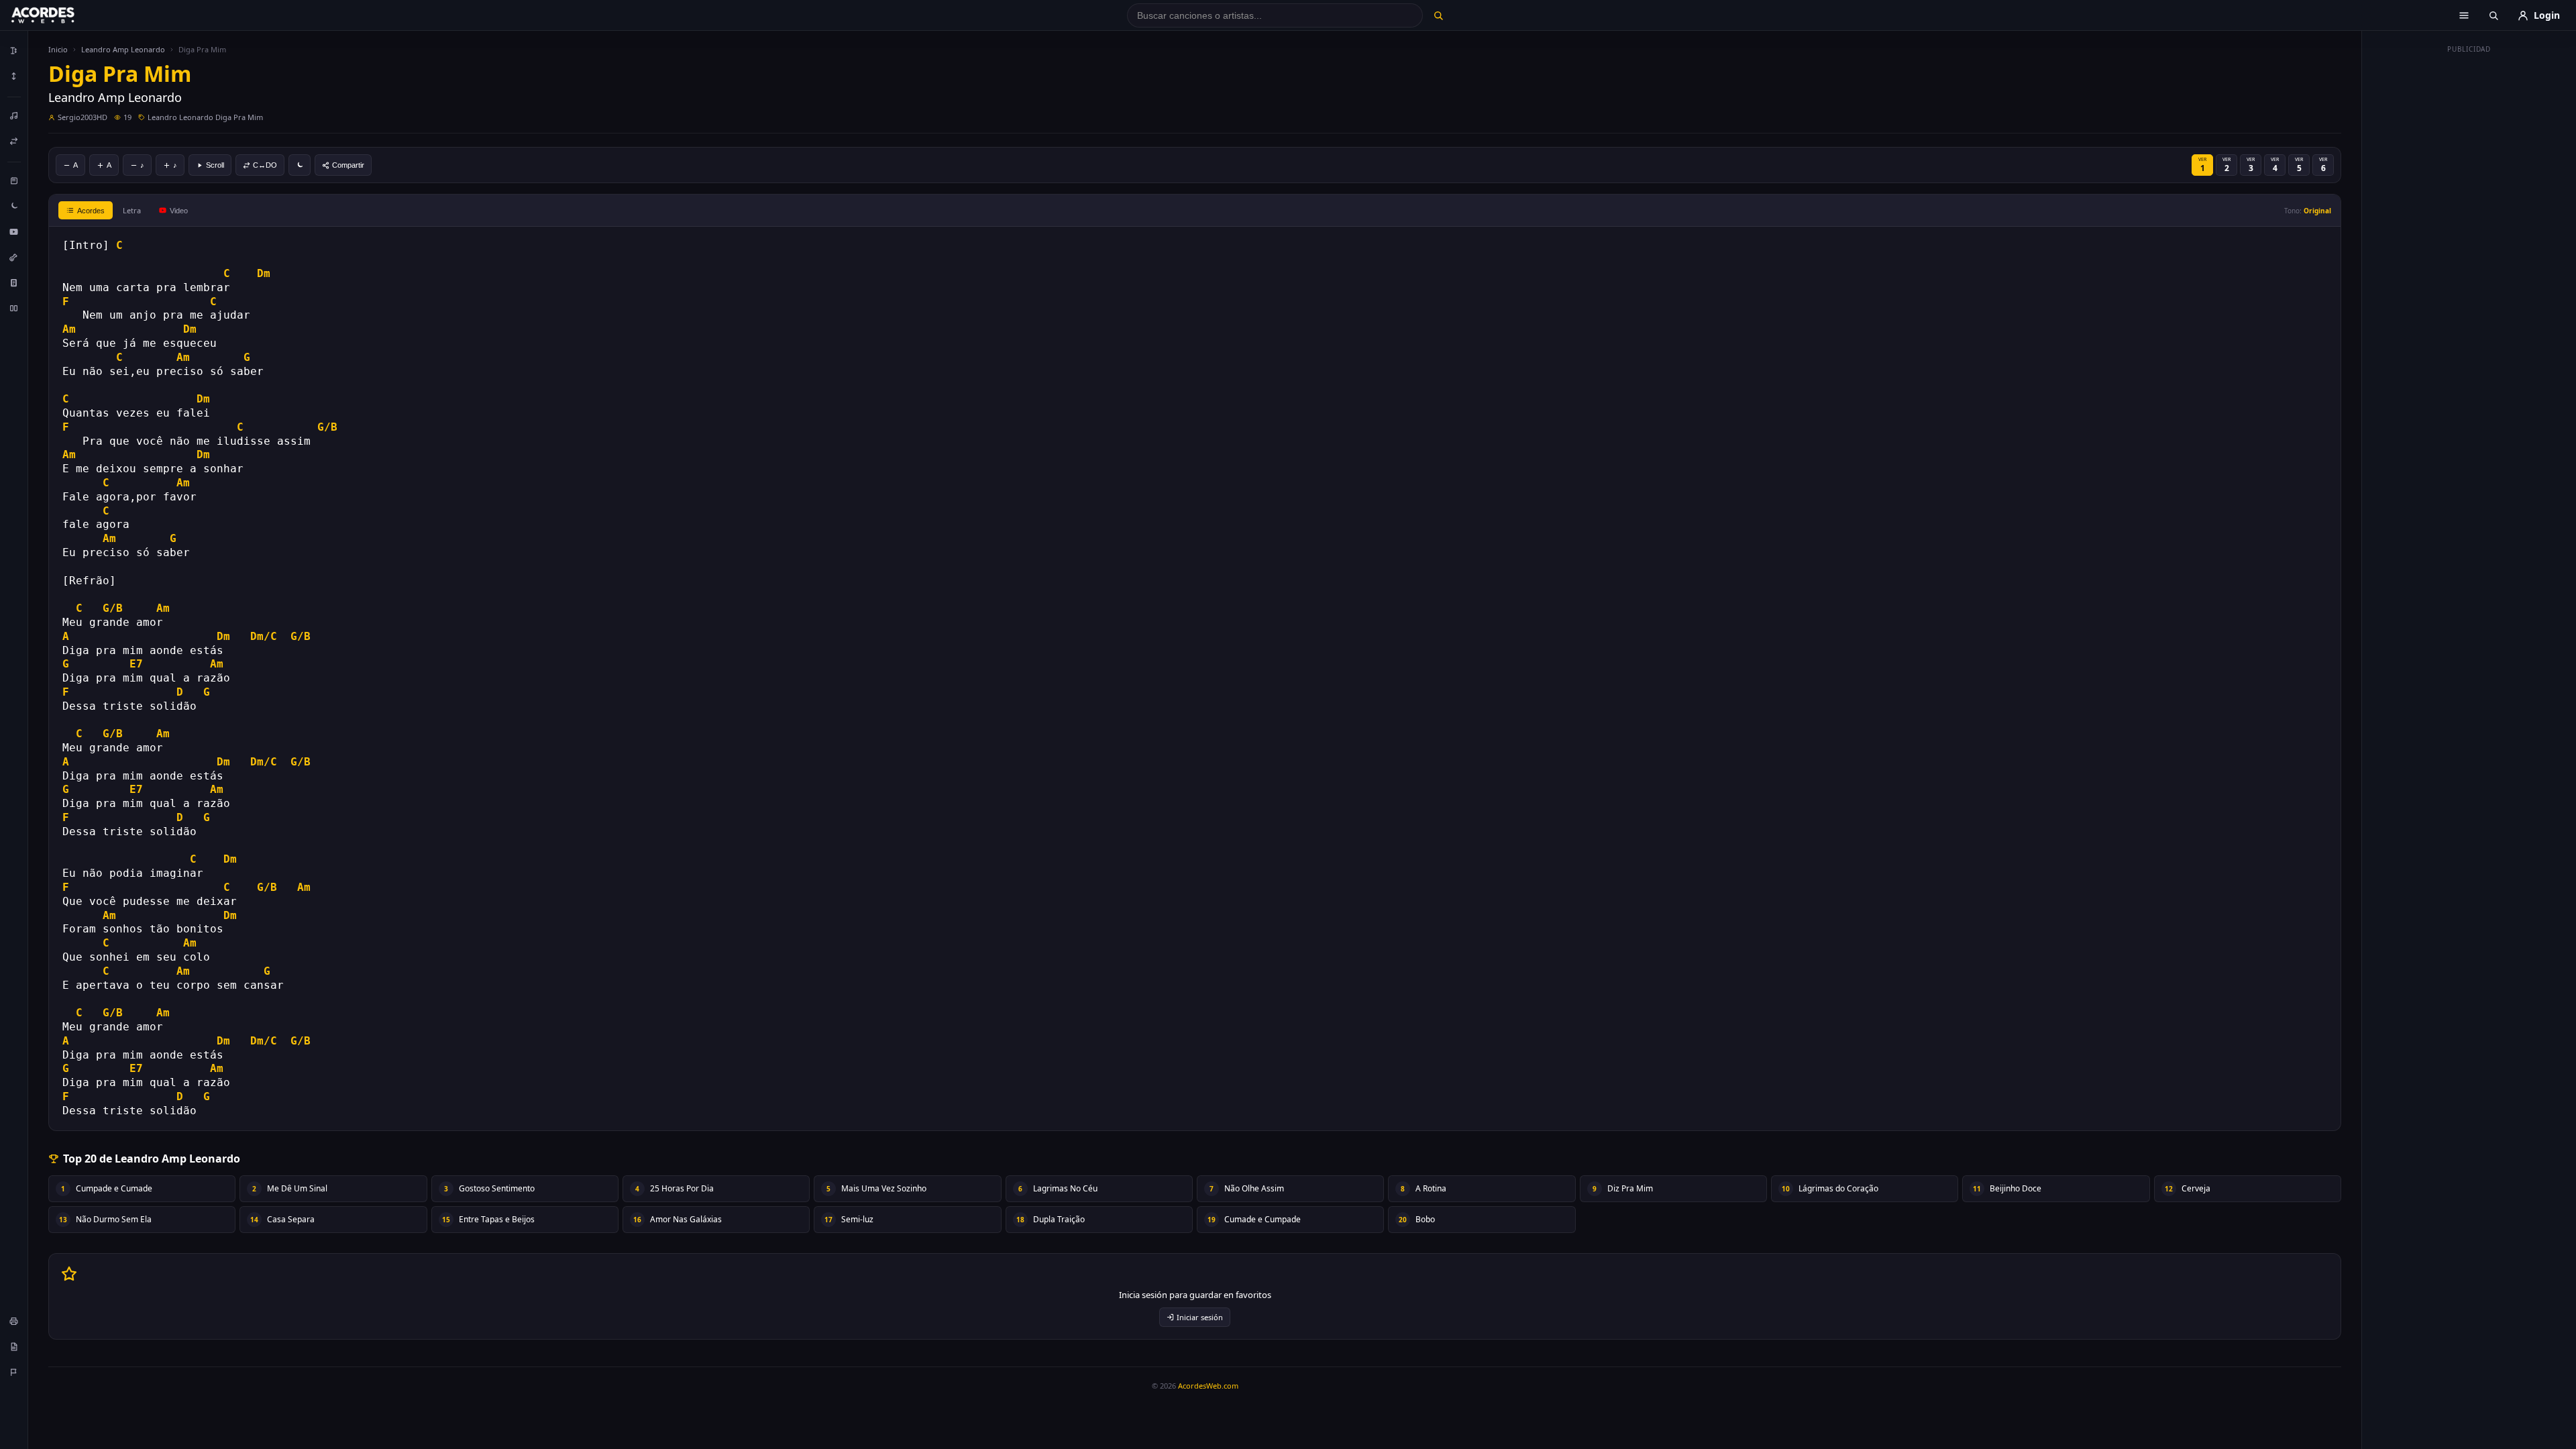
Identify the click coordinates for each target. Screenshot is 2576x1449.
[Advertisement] (2469, 260)
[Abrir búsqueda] (2493, 15)
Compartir (348, 165)
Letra (132, 210)
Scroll (215, 165)
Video (179, 211)
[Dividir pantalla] (14, 308)
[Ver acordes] (14, 282)
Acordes (91, 211)
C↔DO (265, 165)
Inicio (58, 49)
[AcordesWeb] (60, 15)
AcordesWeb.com (1208, 1386)
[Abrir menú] (2464, 15)
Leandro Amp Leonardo (123, 49)
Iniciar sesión (1200, 1317)
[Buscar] (1438, 15)
